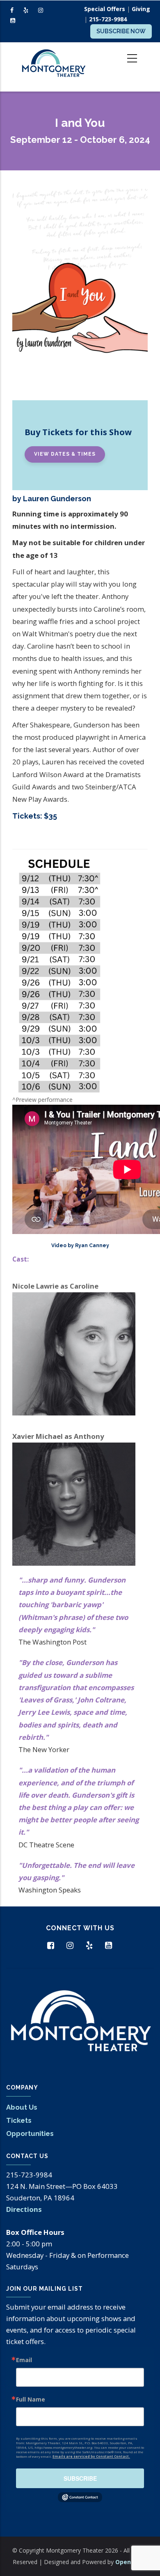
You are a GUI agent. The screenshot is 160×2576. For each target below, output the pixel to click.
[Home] (53, 67)
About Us (22, 2107)
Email (24, 2360)
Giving (141, 9)
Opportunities (30, 2133)
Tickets (19, 2120)
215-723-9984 (108, 19)
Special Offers (105, 9)
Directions (24, 2209)
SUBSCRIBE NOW (121, 31)
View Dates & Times (65, 454)
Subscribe (80, 2478)
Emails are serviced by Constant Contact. (91, 2456)
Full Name (31, 2399)
